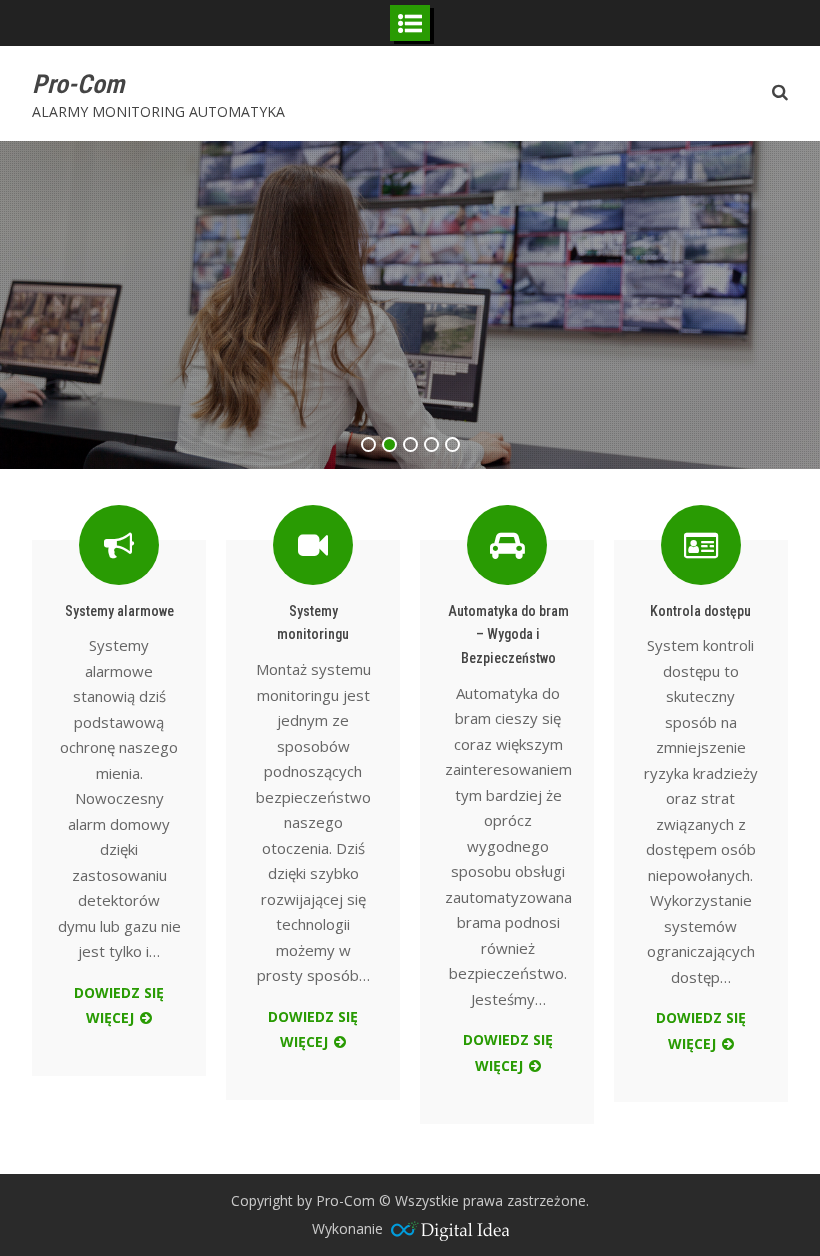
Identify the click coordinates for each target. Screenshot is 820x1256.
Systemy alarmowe (119, 611)
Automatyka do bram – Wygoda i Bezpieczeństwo (508, 635)
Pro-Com (78, 84)
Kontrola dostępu (700, 611)
